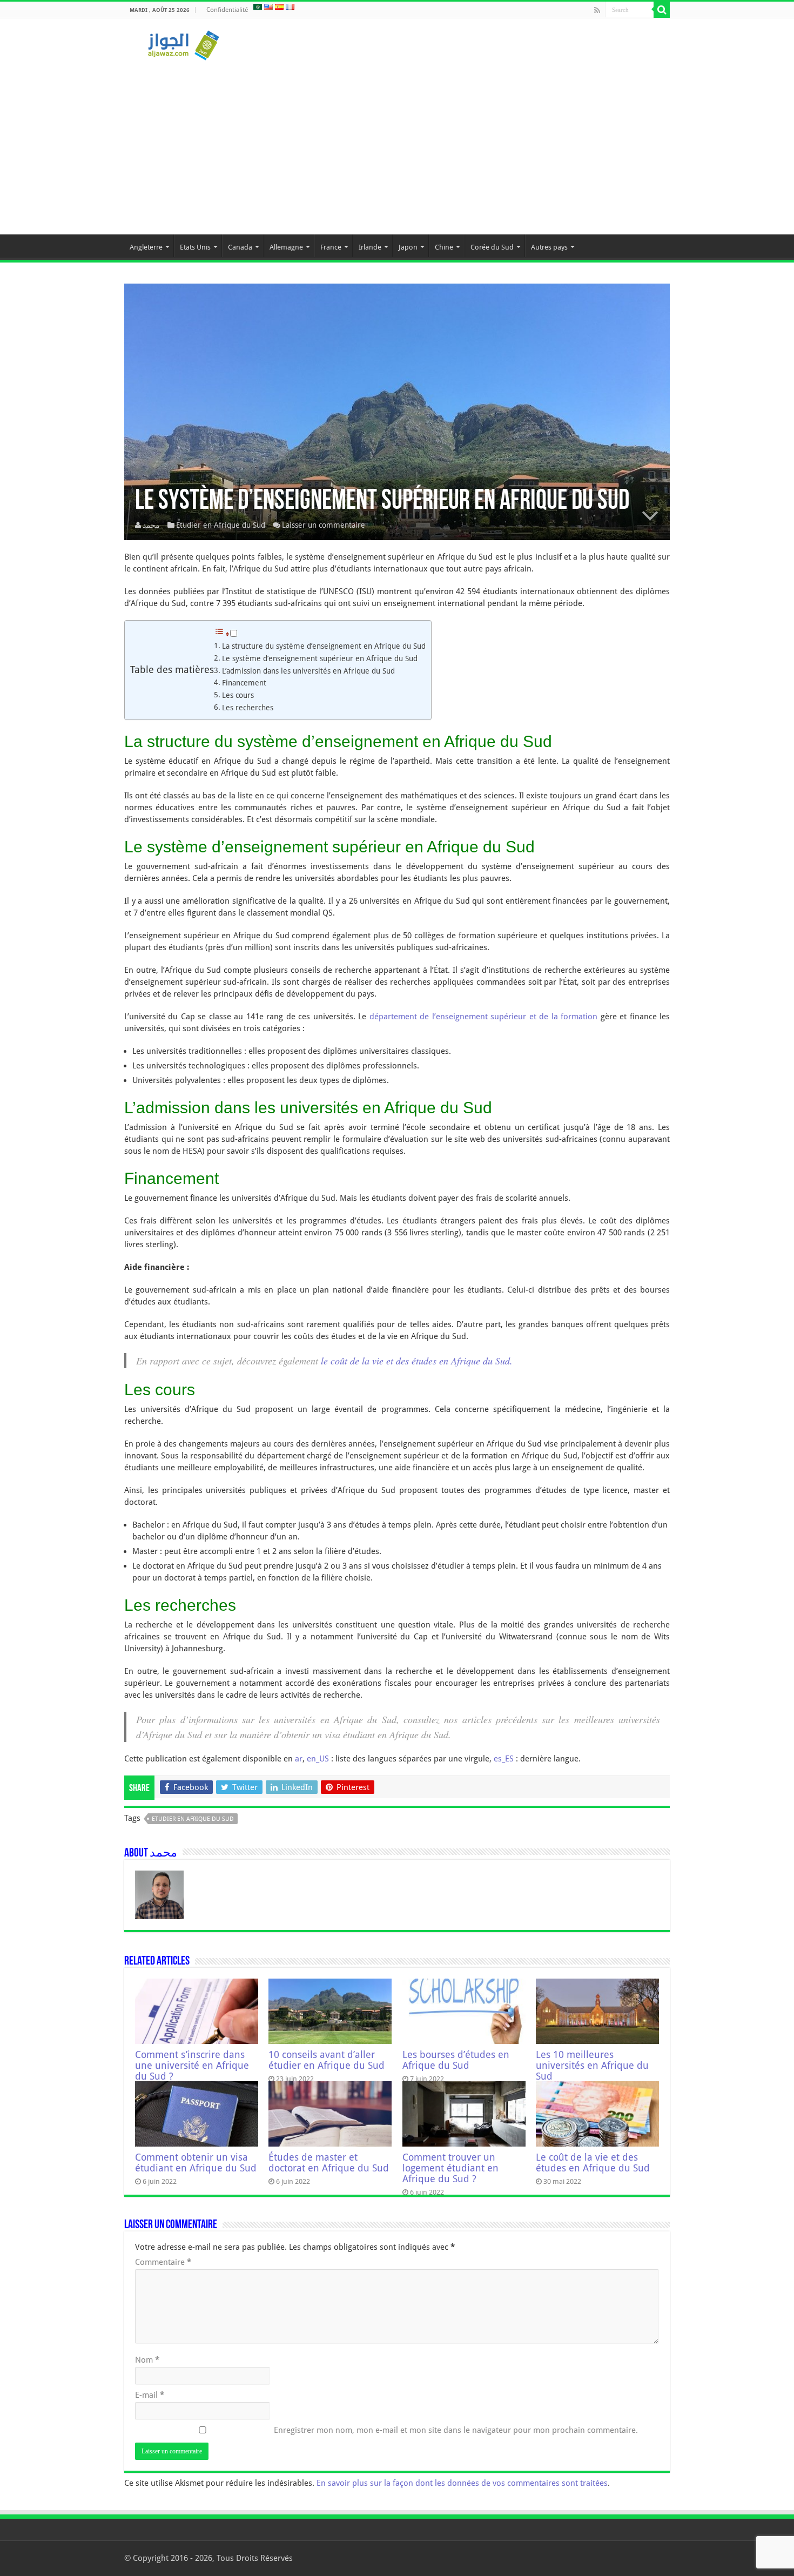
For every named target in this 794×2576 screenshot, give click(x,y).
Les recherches (248, 708)
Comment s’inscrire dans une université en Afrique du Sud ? (192, 2066)
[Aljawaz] (184, 43)
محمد (151, 525)
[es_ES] (279, 6)
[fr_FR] (290, 6)
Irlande (370, 247)
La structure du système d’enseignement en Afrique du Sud (324, 646)
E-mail (150, 2395)
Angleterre (146, 247)
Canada (240, 247)
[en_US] (268, 6)
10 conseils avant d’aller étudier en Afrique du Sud (327, 2060)
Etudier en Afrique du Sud (221, 525)
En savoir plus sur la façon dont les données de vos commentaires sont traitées (462, 2483)
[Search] (662, 10)
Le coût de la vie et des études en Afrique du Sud (593, 2163)
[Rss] (597, 10)
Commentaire (163, 2262)
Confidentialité (227, 10)
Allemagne (286, 247)
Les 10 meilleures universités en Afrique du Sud (592, 2066)
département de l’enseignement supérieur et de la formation (483, 1017)
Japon (408, 247)
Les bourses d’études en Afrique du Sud (456, 2060)
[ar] (258, 6)
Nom (147, 2360)
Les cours (238, 695)
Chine (444, 247)
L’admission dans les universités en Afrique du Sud (308, 671)
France (331, 247)
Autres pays (549, 247)
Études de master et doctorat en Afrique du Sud (329, 2163)
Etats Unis (195, 247)
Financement (244, 683)
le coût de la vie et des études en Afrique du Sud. (417, 1361)
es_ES (504, 1759)
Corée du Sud (492, 247)
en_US (318, 1759)
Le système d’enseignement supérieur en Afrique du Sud (320, 658)
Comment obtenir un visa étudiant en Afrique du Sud (196, 2163)
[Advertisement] (397, 143)
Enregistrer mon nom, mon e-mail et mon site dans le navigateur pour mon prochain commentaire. (456, 2430)
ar (299, 1759)
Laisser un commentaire (324, 525)
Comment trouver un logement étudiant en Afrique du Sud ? (450, 2168)
